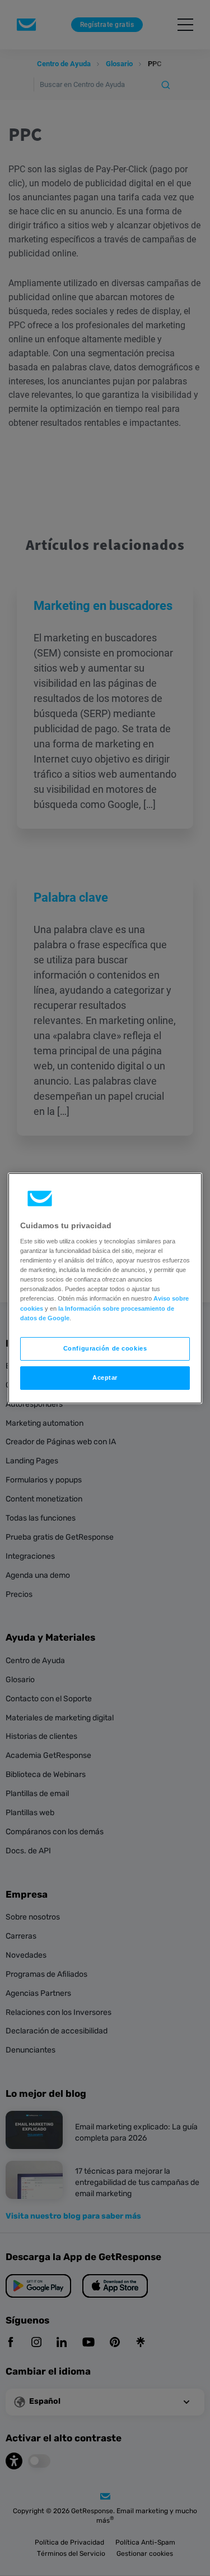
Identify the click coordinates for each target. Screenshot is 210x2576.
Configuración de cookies (105, 1348)
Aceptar (105, 1377)
